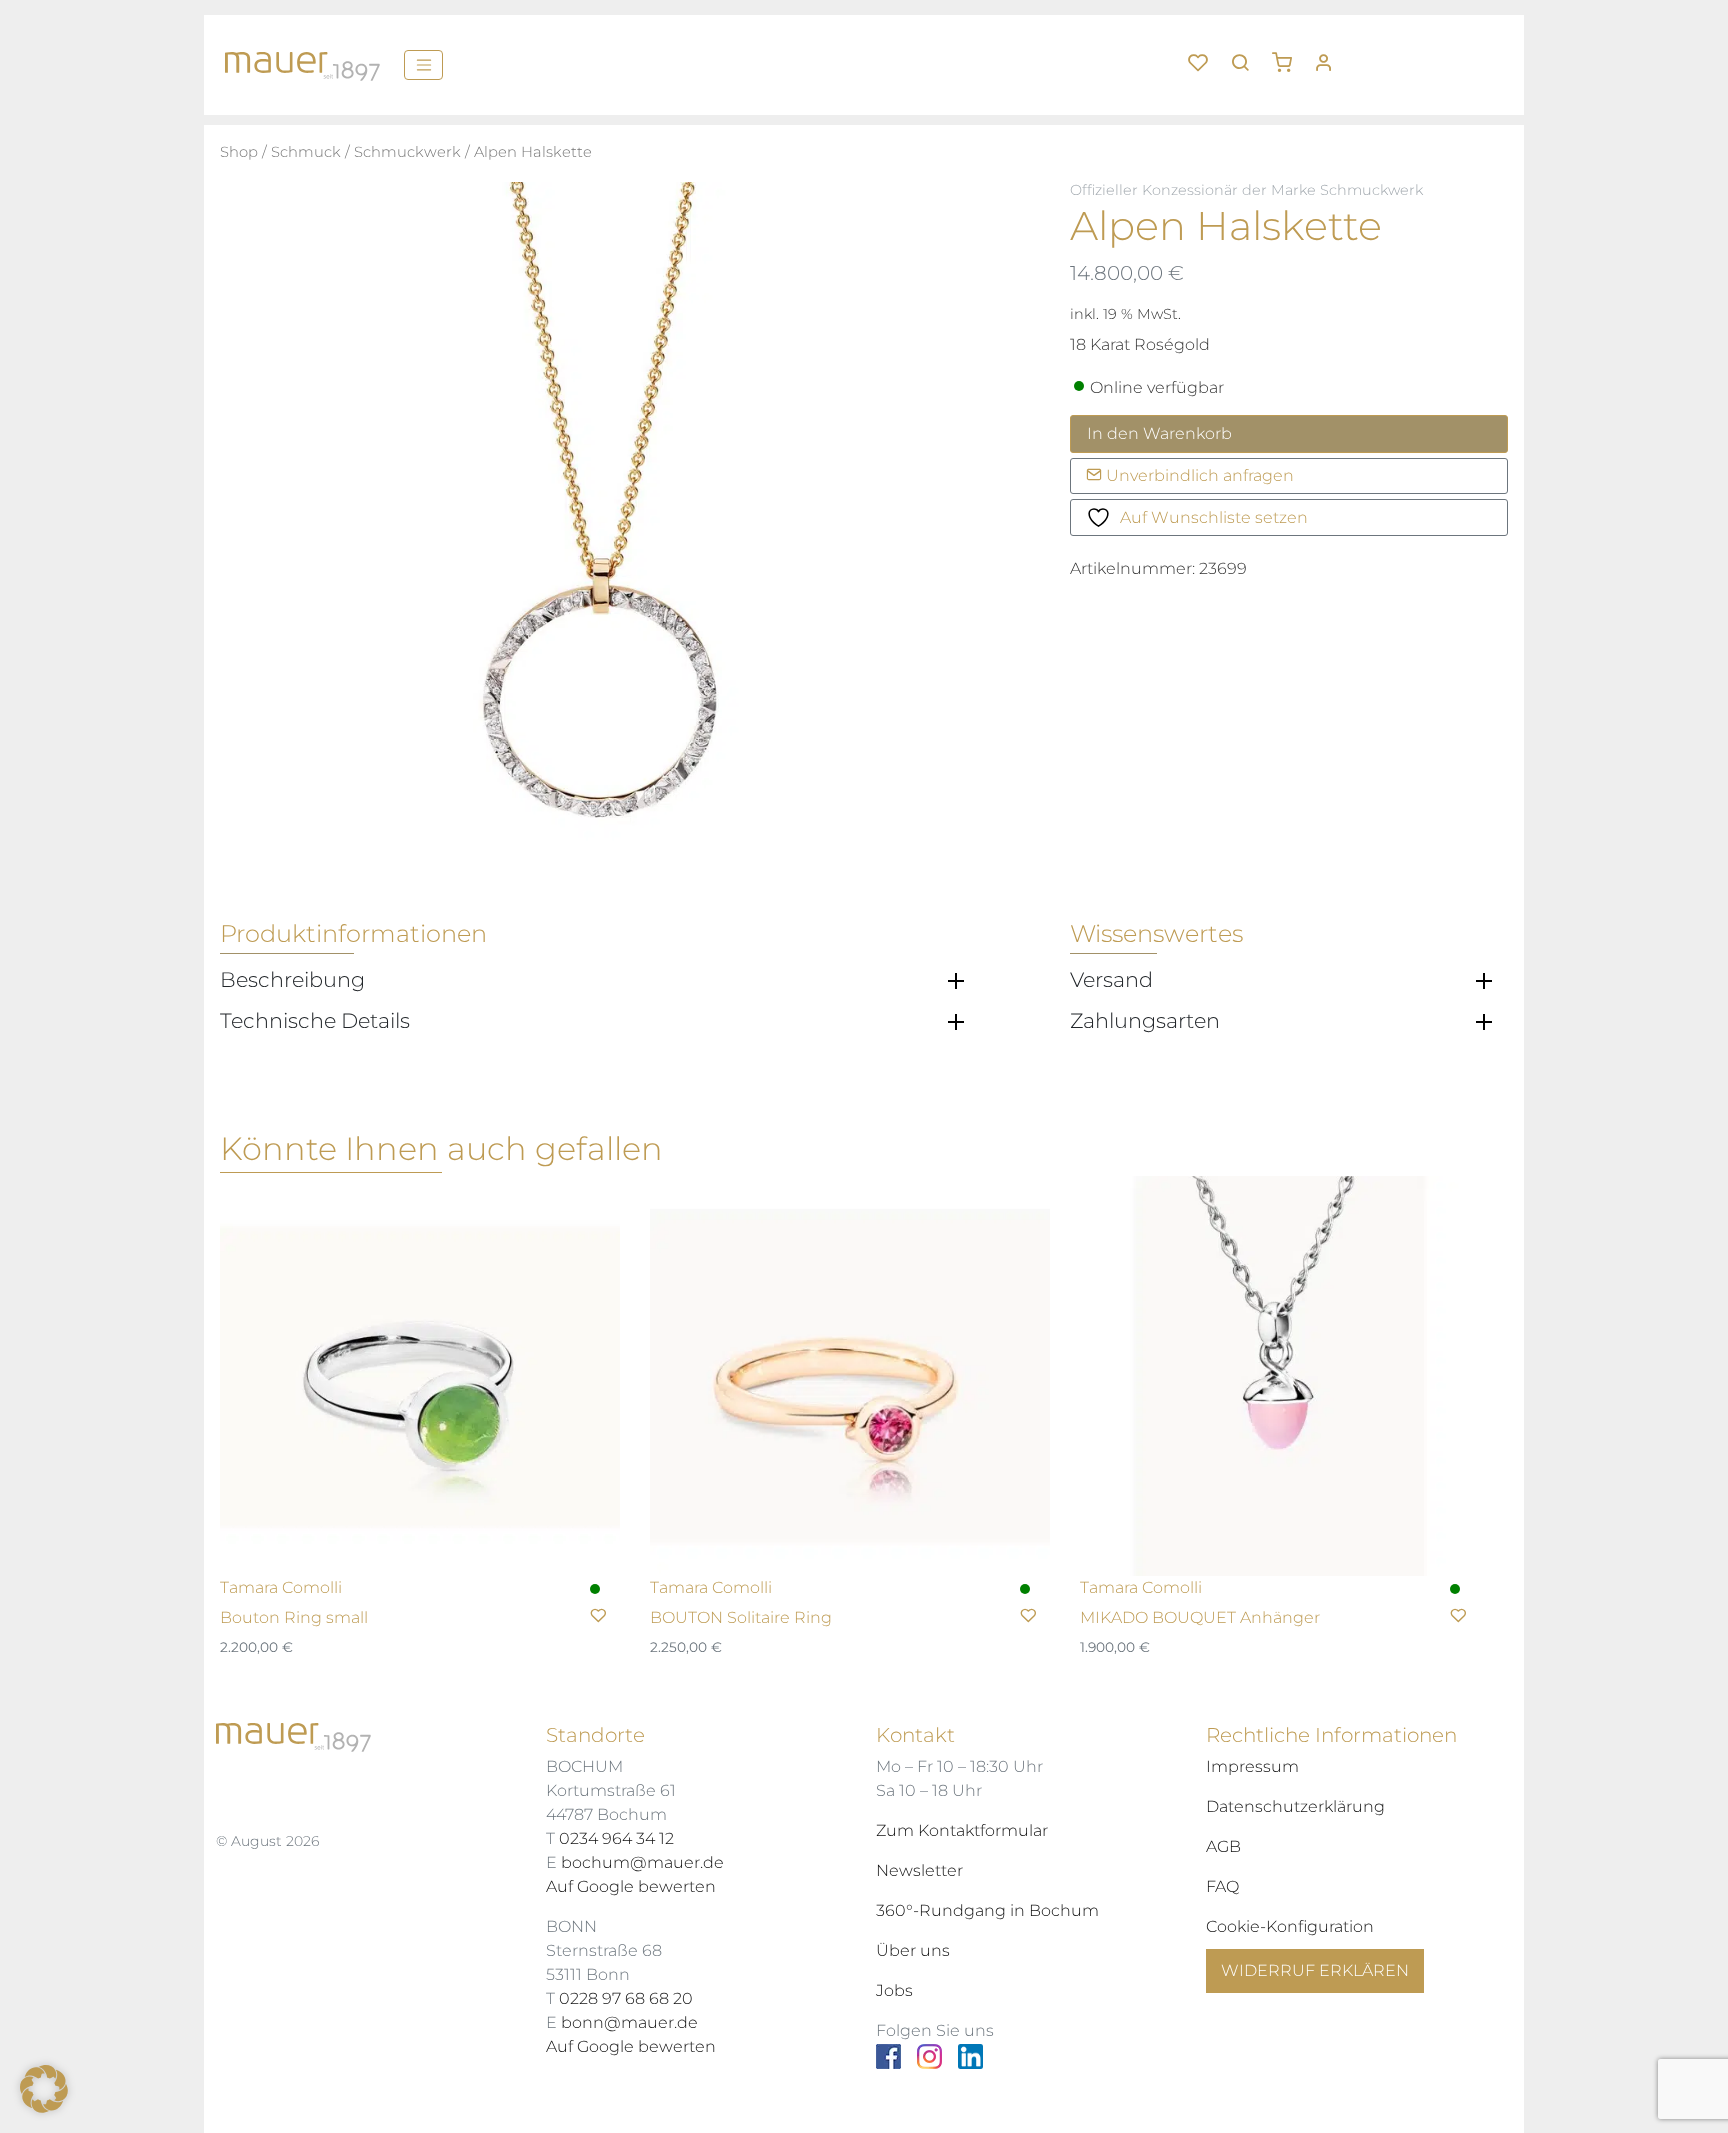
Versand (1111, 980)
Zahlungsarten (1145, 1021)
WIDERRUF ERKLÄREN (1315, 1970)
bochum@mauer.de (642, 1862)
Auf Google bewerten (631, 1886)
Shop (239, 152)
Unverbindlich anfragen (1198, 475)
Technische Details (315, 1021)
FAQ (1222, 1886)
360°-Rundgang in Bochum (987, 1910)
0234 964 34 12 (616, 1838)
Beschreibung (292, 980)
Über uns (913, 1950)
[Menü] (423, 65)
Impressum (1252, 1766)
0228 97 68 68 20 (626, 1998)
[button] (1289, 55)
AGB (1223, 1846)
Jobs (894, 1990)
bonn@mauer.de (629, 2022)
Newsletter (919, 1870)
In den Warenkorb (1159, 433)
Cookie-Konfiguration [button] (1290, 1926)
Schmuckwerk (407, 152)
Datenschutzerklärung (1295, 1806)
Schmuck (306, 152)
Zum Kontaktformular (962, 1830)
